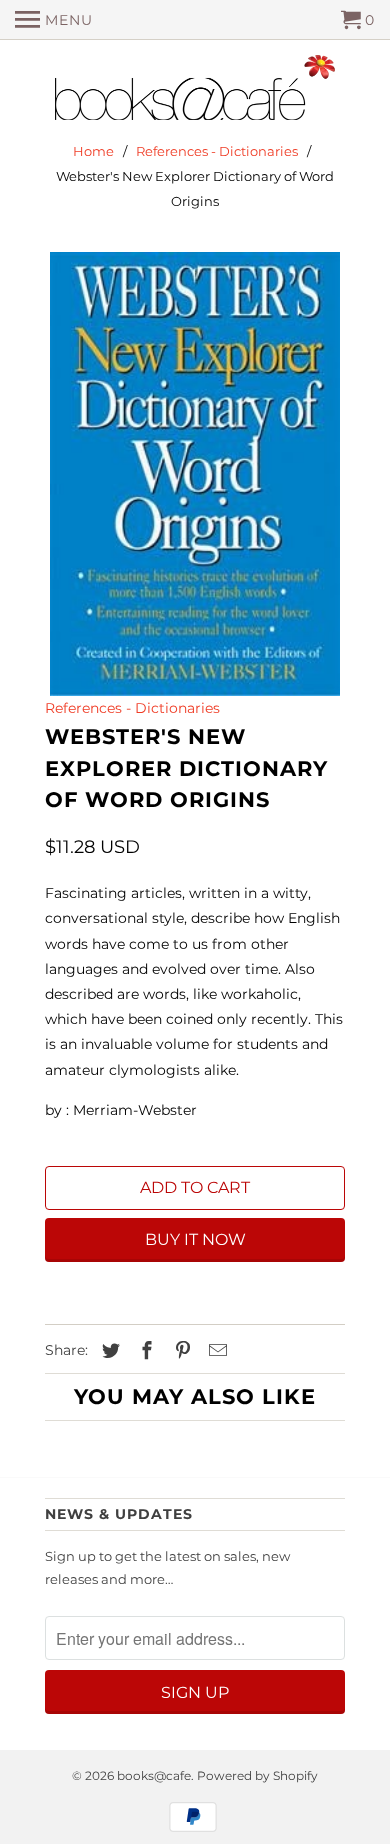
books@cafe (154, 1775)
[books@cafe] (195, 92)
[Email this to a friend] (215, 1351)
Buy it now (195, 1239)
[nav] (54, 20)
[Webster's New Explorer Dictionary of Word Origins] (195, 474)
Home (93, 151)
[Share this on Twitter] (108, 1351)
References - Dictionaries (217, 151)
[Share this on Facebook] (144, 1351)
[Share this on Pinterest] (180, 1351)
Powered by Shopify (257, 1775)
